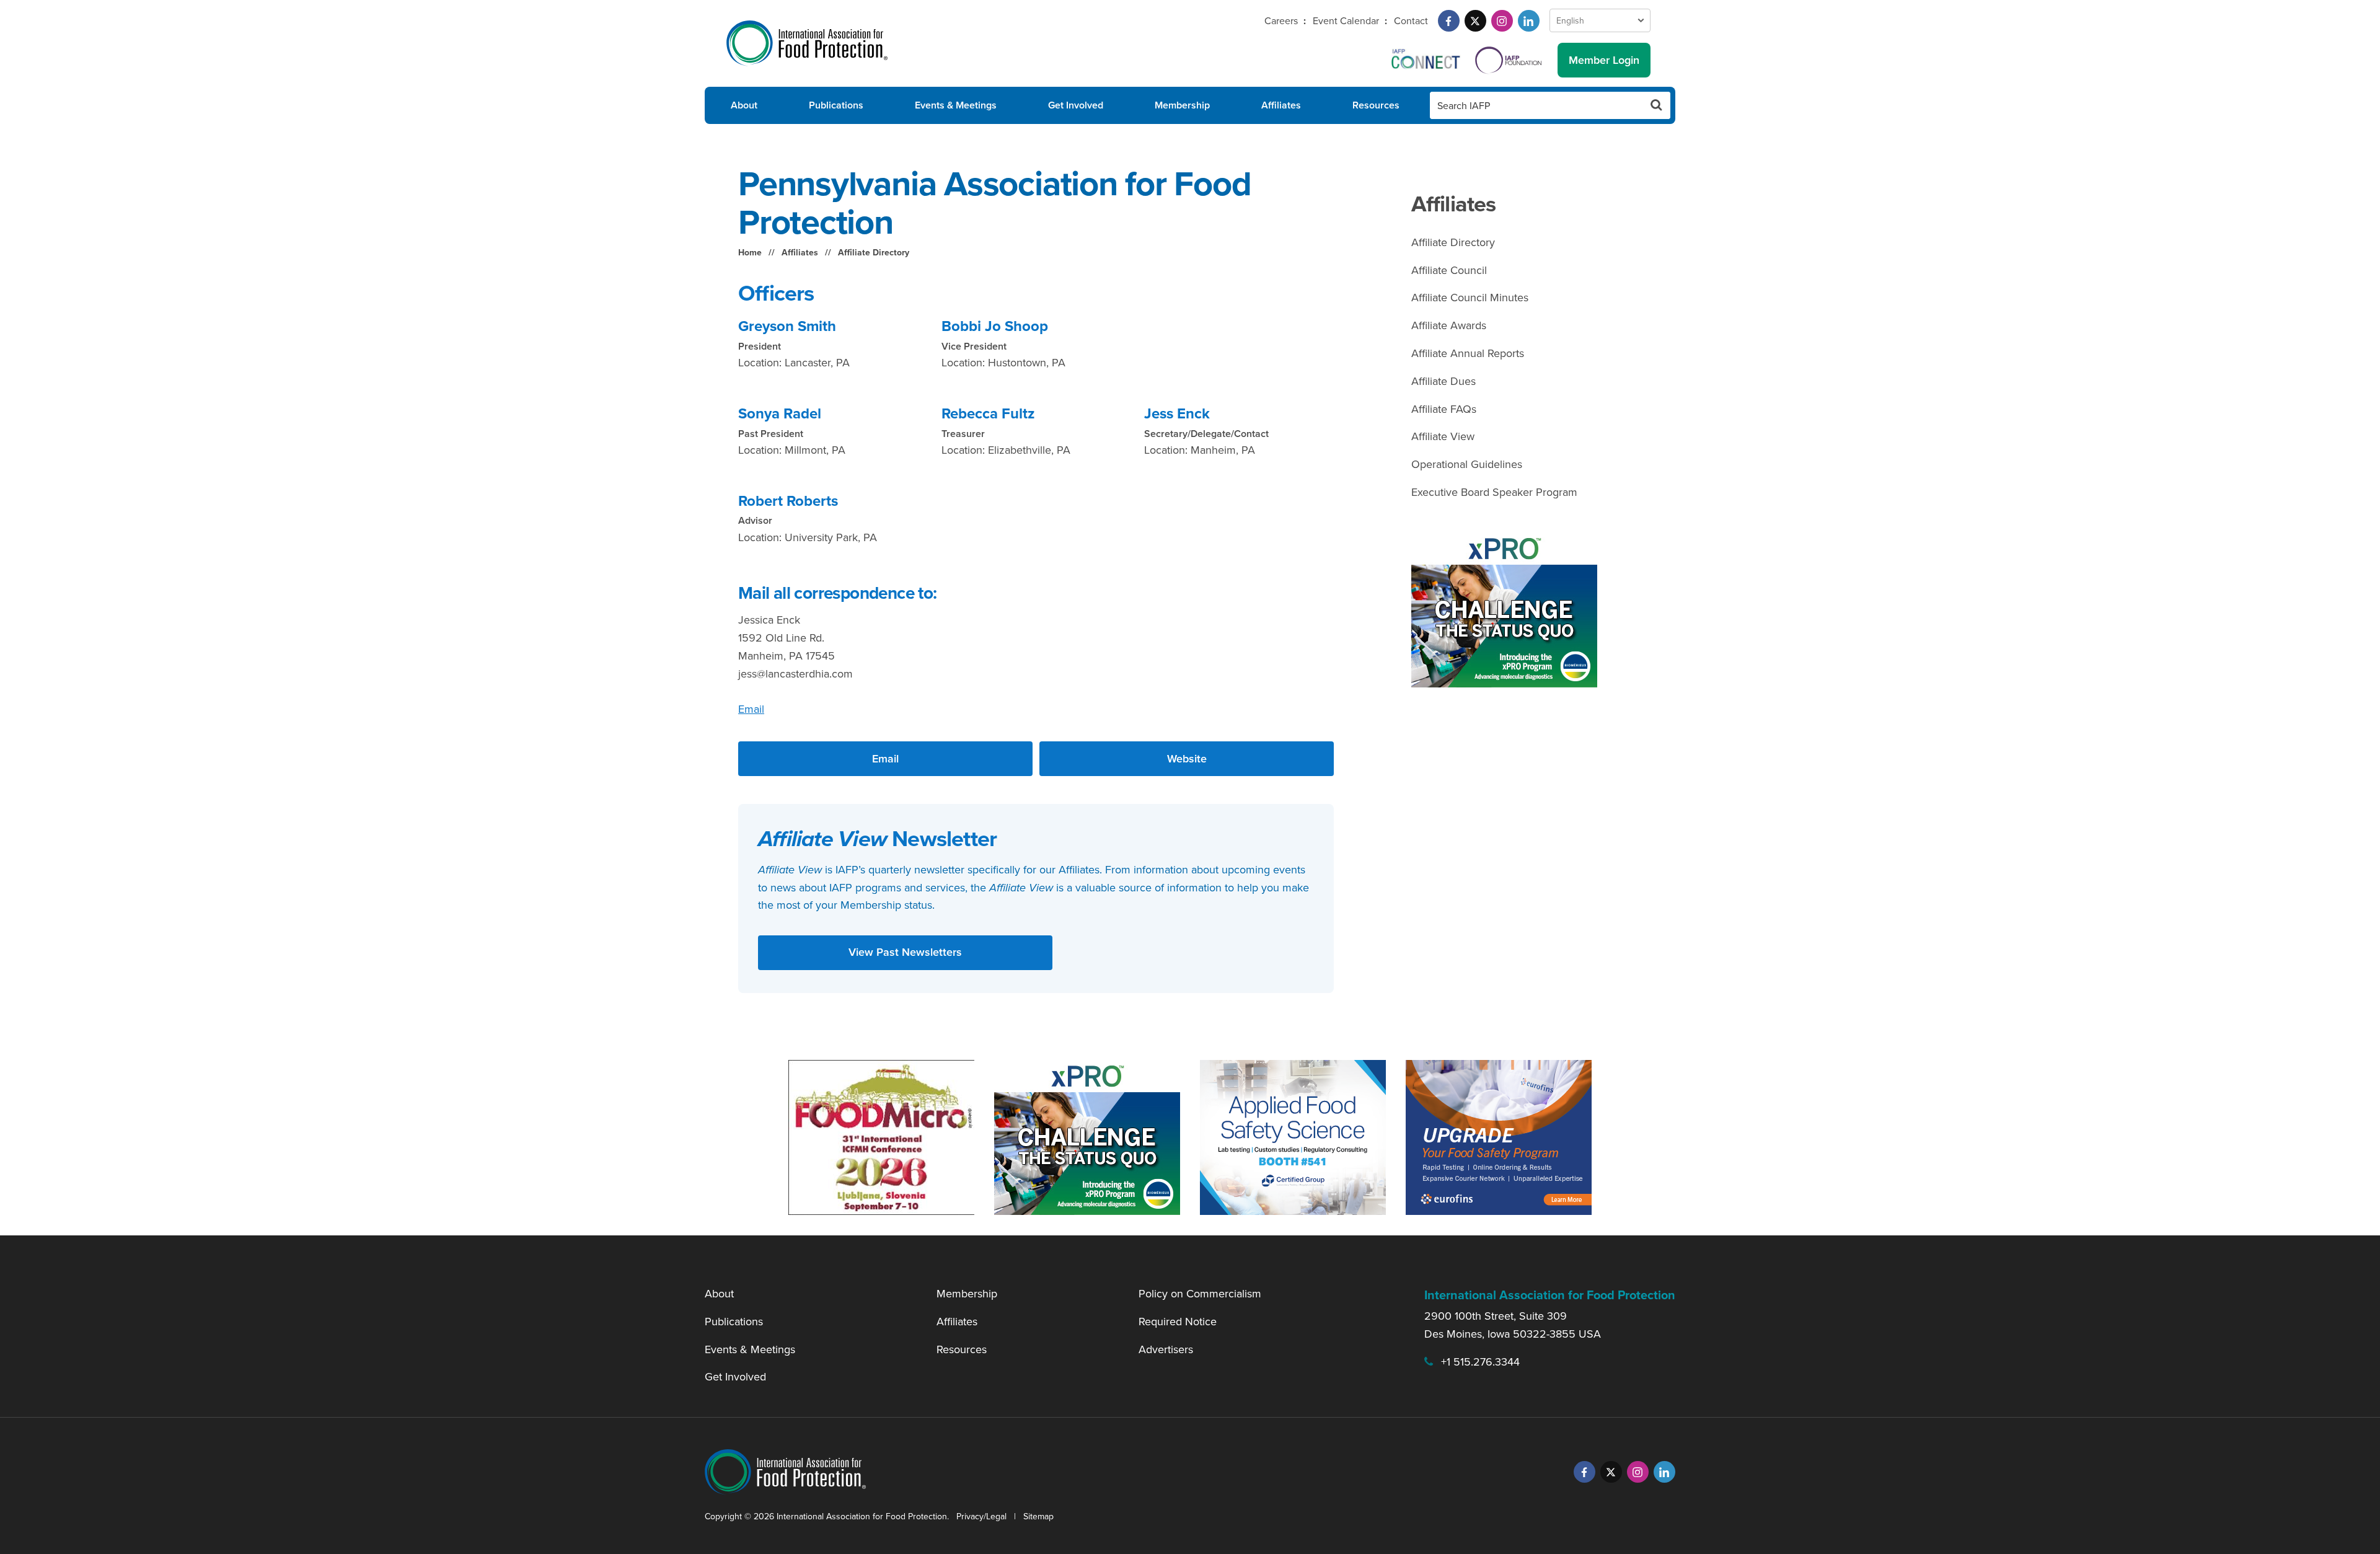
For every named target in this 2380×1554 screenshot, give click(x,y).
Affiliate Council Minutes (1470, 297)
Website (1187, 758)
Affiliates (1281, 105)
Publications (836, 105)
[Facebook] (1449, 21)
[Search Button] (1657, 105)
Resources (1376, 105)
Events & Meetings (956, 105)
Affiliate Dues (1443, 381)
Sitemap (1038, 1516)
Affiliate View (1443, 436)
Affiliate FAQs (1444, 409)
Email (751, 709)
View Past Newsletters (905, 952)
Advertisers (1166, 1349)
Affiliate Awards (1449, 325)
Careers (1281, 20)
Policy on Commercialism (1200, 1293)
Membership (1182, 105)
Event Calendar (1346, 20)
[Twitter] (1475, 21)
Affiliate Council (1449, 270)
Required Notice (1178, 1321)
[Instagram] (1502, 21)
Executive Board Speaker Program (1494, 492)
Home (750, 252)
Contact (1411, 20)
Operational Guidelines (1467, 464)
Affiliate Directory (874, 252)
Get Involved (1076, 105)
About (744, 105)
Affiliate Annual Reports (1468, 353)
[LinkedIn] (1529, 21)
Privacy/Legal (981, 1516)
